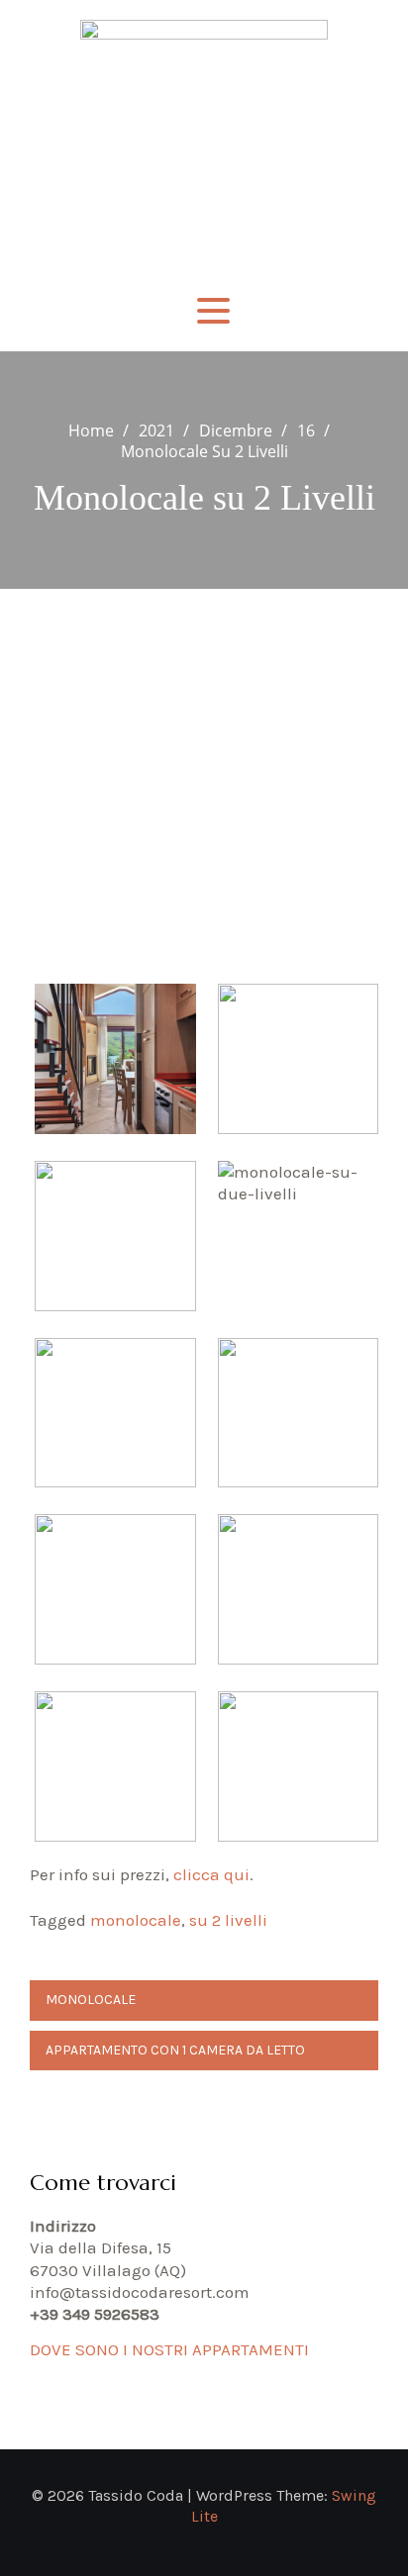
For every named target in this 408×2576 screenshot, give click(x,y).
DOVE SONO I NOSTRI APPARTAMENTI (169, 2349)
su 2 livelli (228, 1920)
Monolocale (91, 2000)
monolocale (136, 1920)
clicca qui (211, 1874)
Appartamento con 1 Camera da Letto (175, 2050)
